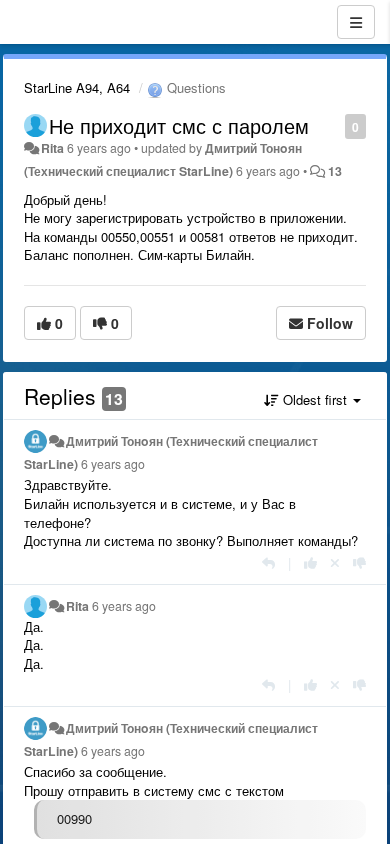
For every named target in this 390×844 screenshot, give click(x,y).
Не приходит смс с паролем (179, 125)
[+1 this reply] (310, 562)
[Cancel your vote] (335, 562)
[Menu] (356, 22)
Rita (52, 148)
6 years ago (113, 464)
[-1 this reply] (359, 562)
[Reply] (268, 562)
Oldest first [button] (315, 399)
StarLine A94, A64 (77, 87)
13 (335, 171)
